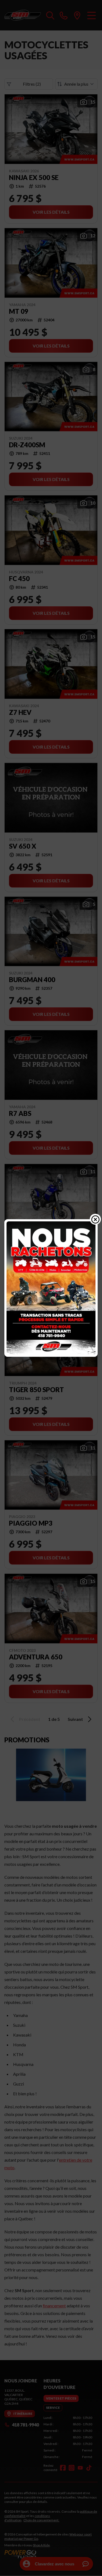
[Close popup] (95, 1219)
